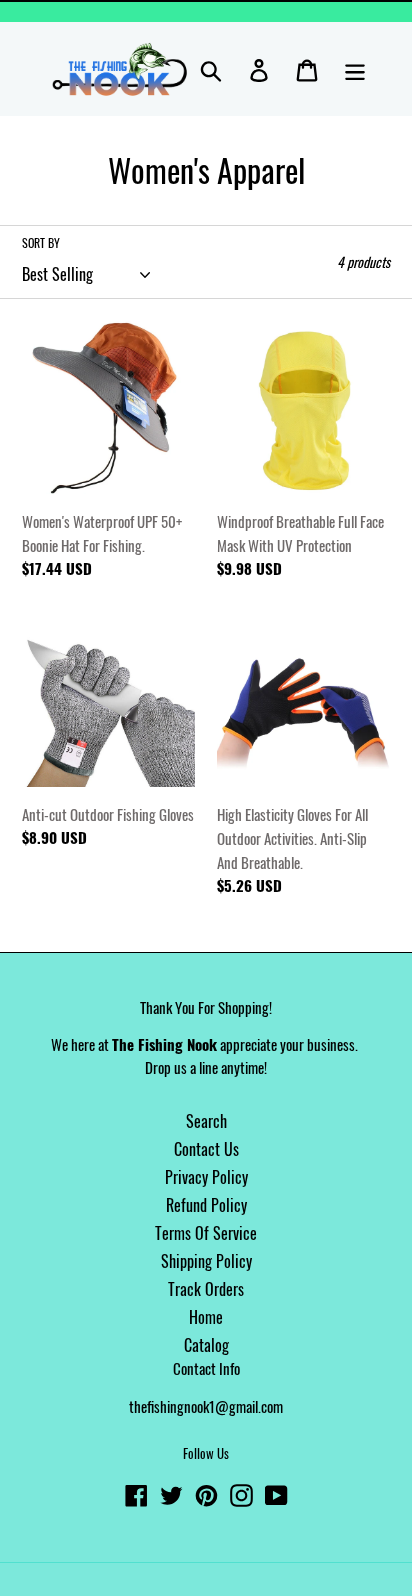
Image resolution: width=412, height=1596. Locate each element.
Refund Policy (206, 1205)
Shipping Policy (206, 1261)
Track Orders (206, 1289)
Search (206, 1121)
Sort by (41, 242)
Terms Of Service (206, 1233)
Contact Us (206, 1149)
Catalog (206, 1345)
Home (206, 1317)
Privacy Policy (206, 1177)
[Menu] (355, 69)
